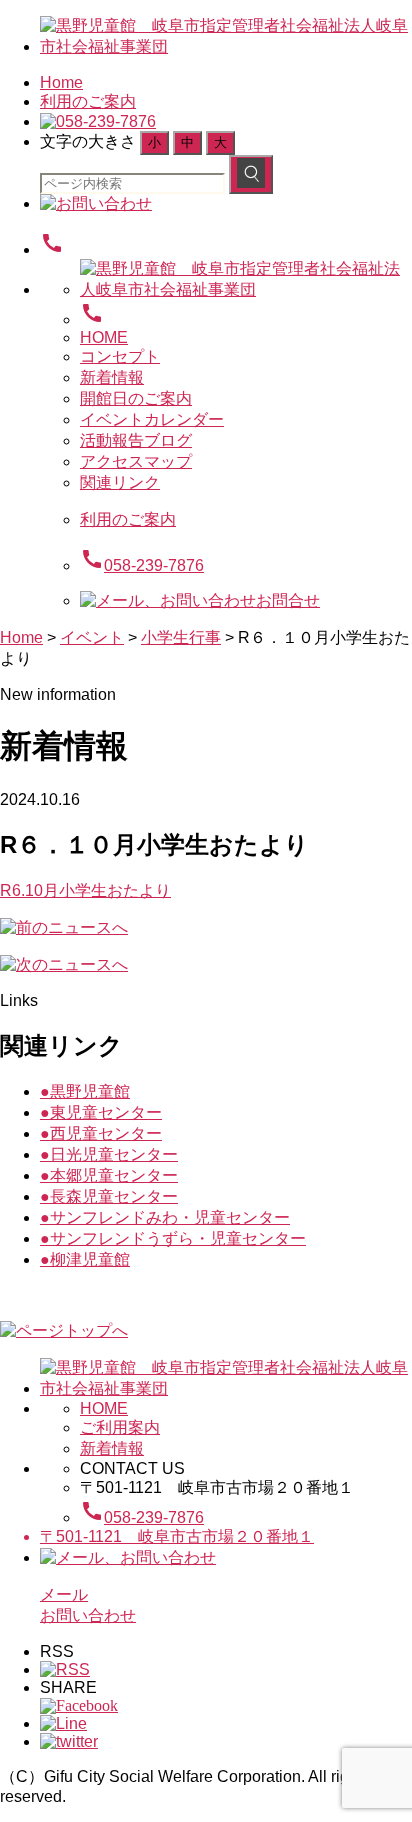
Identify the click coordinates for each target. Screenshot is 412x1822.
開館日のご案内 (136, 398)
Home (61, 82)
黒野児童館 (85, 1091)
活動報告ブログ (136, 440)
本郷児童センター (109, 1175)
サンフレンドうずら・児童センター (173, 1238)
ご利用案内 (120, 1427)
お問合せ (288, 600)
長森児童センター (109, 1196)
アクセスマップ (136, 461)
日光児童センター (109, 1154)
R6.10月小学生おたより (85, 890)
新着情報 (112, 377)
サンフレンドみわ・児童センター (165, 1217)
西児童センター (101, 1133)
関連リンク (120, 482)
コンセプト (120, 356)
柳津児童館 (85, 1259)
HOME (104, 337)
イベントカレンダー (152, 419)
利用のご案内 (88, 101)
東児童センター (101, 1112)
